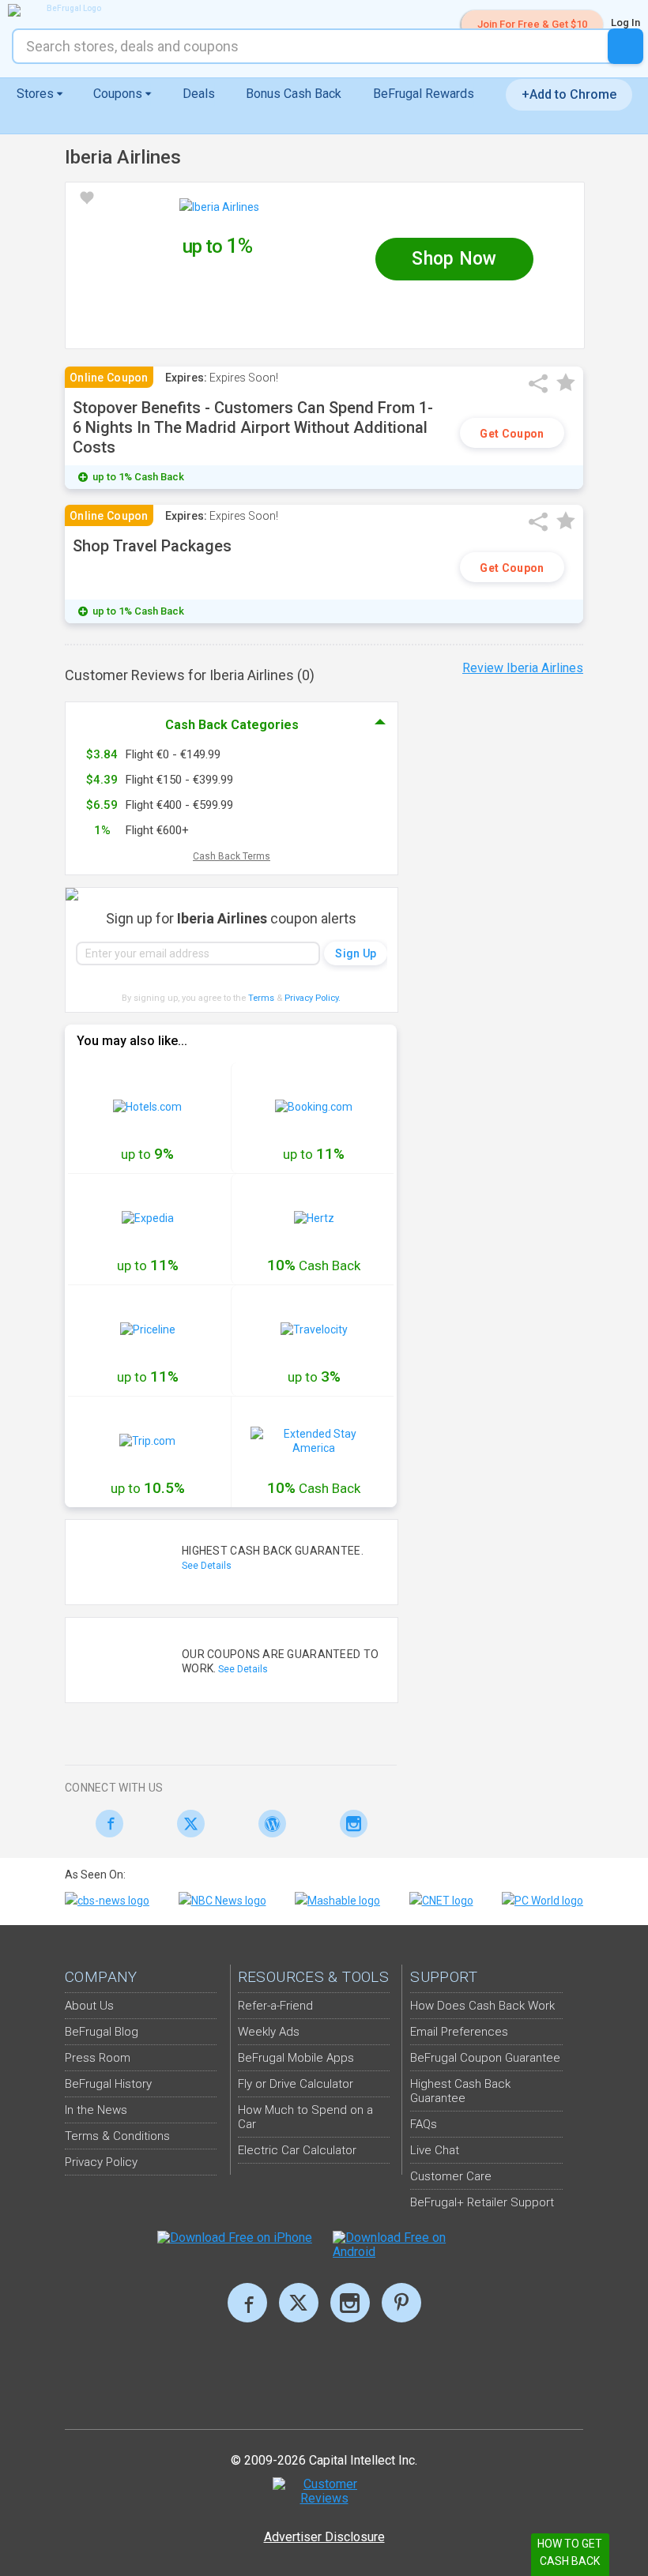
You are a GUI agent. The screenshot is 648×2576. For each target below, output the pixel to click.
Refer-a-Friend (275, 2006)
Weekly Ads (269, 2032)
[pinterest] (401, 2303)
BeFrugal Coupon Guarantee (485, 2058)
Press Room (98, 2058)
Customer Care (451, 2176)
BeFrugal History (108, 2084)
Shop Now (454, 259)
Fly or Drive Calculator (296, 2084)
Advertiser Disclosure (324, 2537)
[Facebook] (105, 1824)
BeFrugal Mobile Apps (296, 2058)
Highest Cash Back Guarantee (460, 2091)
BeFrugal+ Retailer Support (482, 2202)
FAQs (424, 2124)
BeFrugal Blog (102, 2032)
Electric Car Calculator (297, 2150)
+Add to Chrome (569, 94)
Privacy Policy (313, 998)
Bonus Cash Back (294, 94)
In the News (96, 2110)
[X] (299, 2303)
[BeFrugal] (67, 10)
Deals (199, 94)
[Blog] (268, 1824)
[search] (625, 46)
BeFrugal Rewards (424, 94)
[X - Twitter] (187, 1824)
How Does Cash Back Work (482, 2006)
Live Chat (435, 2150)
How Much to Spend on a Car (305, 2117)
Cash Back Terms (232, 856)
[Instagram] (350, 1824)
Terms (261, 998)
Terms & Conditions (117, 2136)
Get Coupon (512, 434)
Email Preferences (459, 2032)
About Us (89, 2006)
